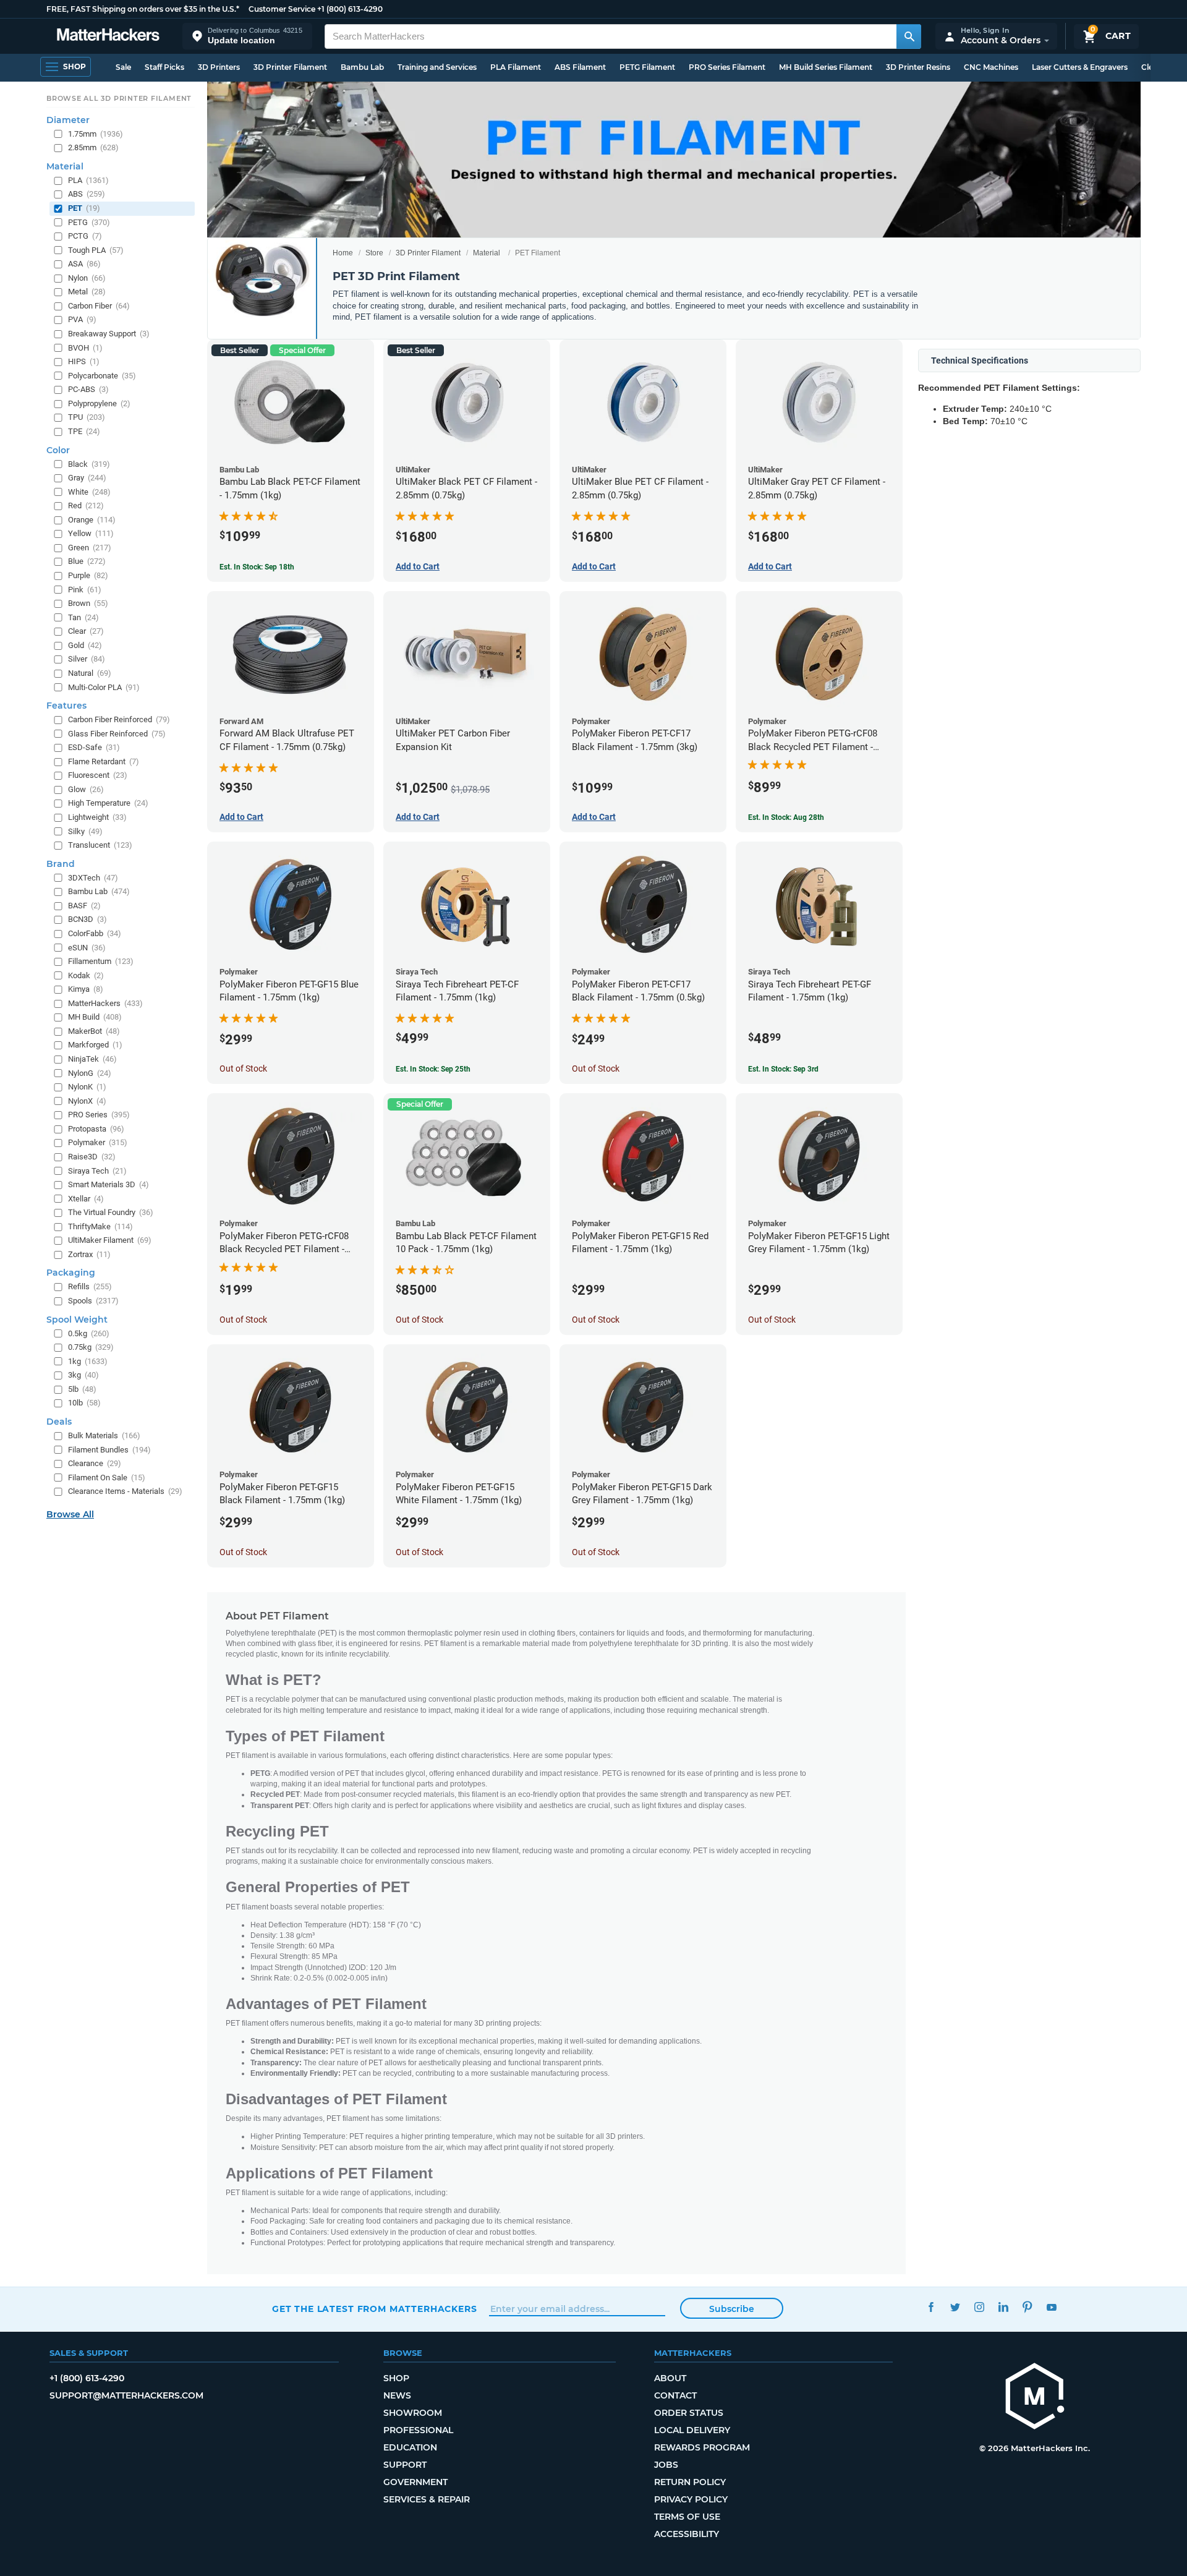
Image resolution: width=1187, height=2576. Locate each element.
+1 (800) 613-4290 (350, 9)
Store (374, 253)
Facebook (931, 2307)
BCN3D (87, 919)
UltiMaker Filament (110, 1240)
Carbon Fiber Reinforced (119, 719)
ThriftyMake (100, 1226)
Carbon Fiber (99, 306)
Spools (93, 1301)
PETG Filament (647, 67)
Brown (88, 603)
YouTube (1051, 2307)
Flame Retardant (104, 761)
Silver (87, 659)
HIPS (84, 361)
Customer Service (282, 9)
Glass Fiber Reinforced (117, 734)
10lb (84, 1403)
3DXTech (93, 878)
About (670, 2378)
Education (410, 2447)
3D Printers (219, 67)
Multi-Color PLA (104, 687)
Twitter (955, 2307)
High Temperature (108, 803)
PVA (82, 319)
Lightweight (97, 817)
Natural (90, 673)
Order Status (689, 2413)
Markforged (95, 1045)
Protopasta (96, 1129)
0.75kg (91, 1347)
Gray (87, 478)
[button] (247, 36)
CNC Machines (991, 67)
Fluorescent (98, 775)
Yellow (91, 533)
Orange (92, 520)
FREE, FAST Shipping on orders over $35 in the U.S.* (143, 9)
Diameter (68, 120)
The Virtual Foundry (111, 1212)
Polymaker (98, 1142)
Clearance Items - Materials (125, 1491)
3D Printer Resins (918, 67)
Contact (675, 2395)
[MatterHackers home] (108, 36)
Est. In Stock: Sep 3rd (783, 1069)
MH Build (95, 1017)
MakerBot (94, 1031)
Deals (59, 1422)
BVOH (85, 348)
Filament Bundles (109, 1450)
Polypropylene (99, 403)
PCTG (85, 236)
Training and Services (437, 67)
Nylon (87, 278)
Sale (123, 67)
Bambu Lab (362, 67)
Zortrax (89, 1254)
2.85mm (93, 147)
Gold (85, 645)
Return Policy (690, 2482)
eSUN (87, 948)
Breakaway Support (109, 334)
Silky (85, 831)
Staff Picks (164, 67)
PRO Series (99, 1115)
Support (405, 2465)
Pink (85, 590)
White (89, 492)
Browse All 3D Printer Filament (119, 98)
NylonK (87, 1087)
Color (58, 450)
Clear (86, 631)
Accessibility (687, 2534)
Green (90, 548)
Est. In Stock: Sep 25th (433, 1069)
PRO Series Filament (727, 67)
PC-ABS (88, 389)
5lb (82, 1389)
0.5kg (89, 1333)
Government (415, 2482)
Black (89, 464)
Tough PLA (96, 250)
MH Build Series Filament (826, 67)
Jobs (666, 2465)
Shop (396, 2378)
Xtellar (86, 1199)
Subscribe (732, 2309)
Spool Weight (77, 1320)
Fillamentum (101, 961)
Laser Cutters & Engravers (1080, 67)
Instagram (979, 2307)
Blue (87, 561)
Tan (83, 617)
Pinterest (1027, 2307)
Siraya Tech (97, 1171)
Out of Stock (243, 1068)
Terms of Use (687, 2517)
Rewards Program (702, 2447)
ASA (84, 264)
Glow (86, 789)
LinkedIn (1003, 2307)
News (397, 2395)
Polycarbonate (102, 376)
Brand (61, 864)
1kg (88, 1361)
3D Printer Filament (290, 67)
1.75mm (96, 134)
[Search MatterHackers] (909, 36)
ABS (87, 194)
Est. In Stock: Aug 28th (786, 817)
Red (86, 505)
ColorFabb (95, 933)
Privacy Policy (691, 2499)
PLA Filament (516, 67)
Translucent (100, 845)
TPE (84, 431)
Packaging (71, 1273)
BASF (84, 906)
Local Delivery (692, 2430)
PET (84, 208)
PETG (89, 222)
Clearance (95, 1463)
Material (487, 253)
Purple (88, 575)
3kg (83, 1375)
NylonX (87, 1101)
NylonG (90, 1073)
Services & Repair (427, 2499)
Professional (418, 2430)
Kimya (86, 989)
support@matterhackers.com (126, 2395)
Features (66, 706)
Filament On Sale (107, 1478)
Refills (90, 1286)
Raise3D (92, 1157)
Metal (87, 292)
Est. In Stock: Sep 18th (257, 567)
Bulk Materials (104, 1435)
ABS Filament (580, 67)
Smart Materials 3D (108, 1184)
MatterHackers (105, 1003)
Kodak (86, 975)
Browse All (70, 1514)
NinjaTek (92, 1059)
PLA (88, 180)
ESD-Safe (94, 747)
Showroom (413, 2413)
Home (343, 253)
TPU (87, 417)
